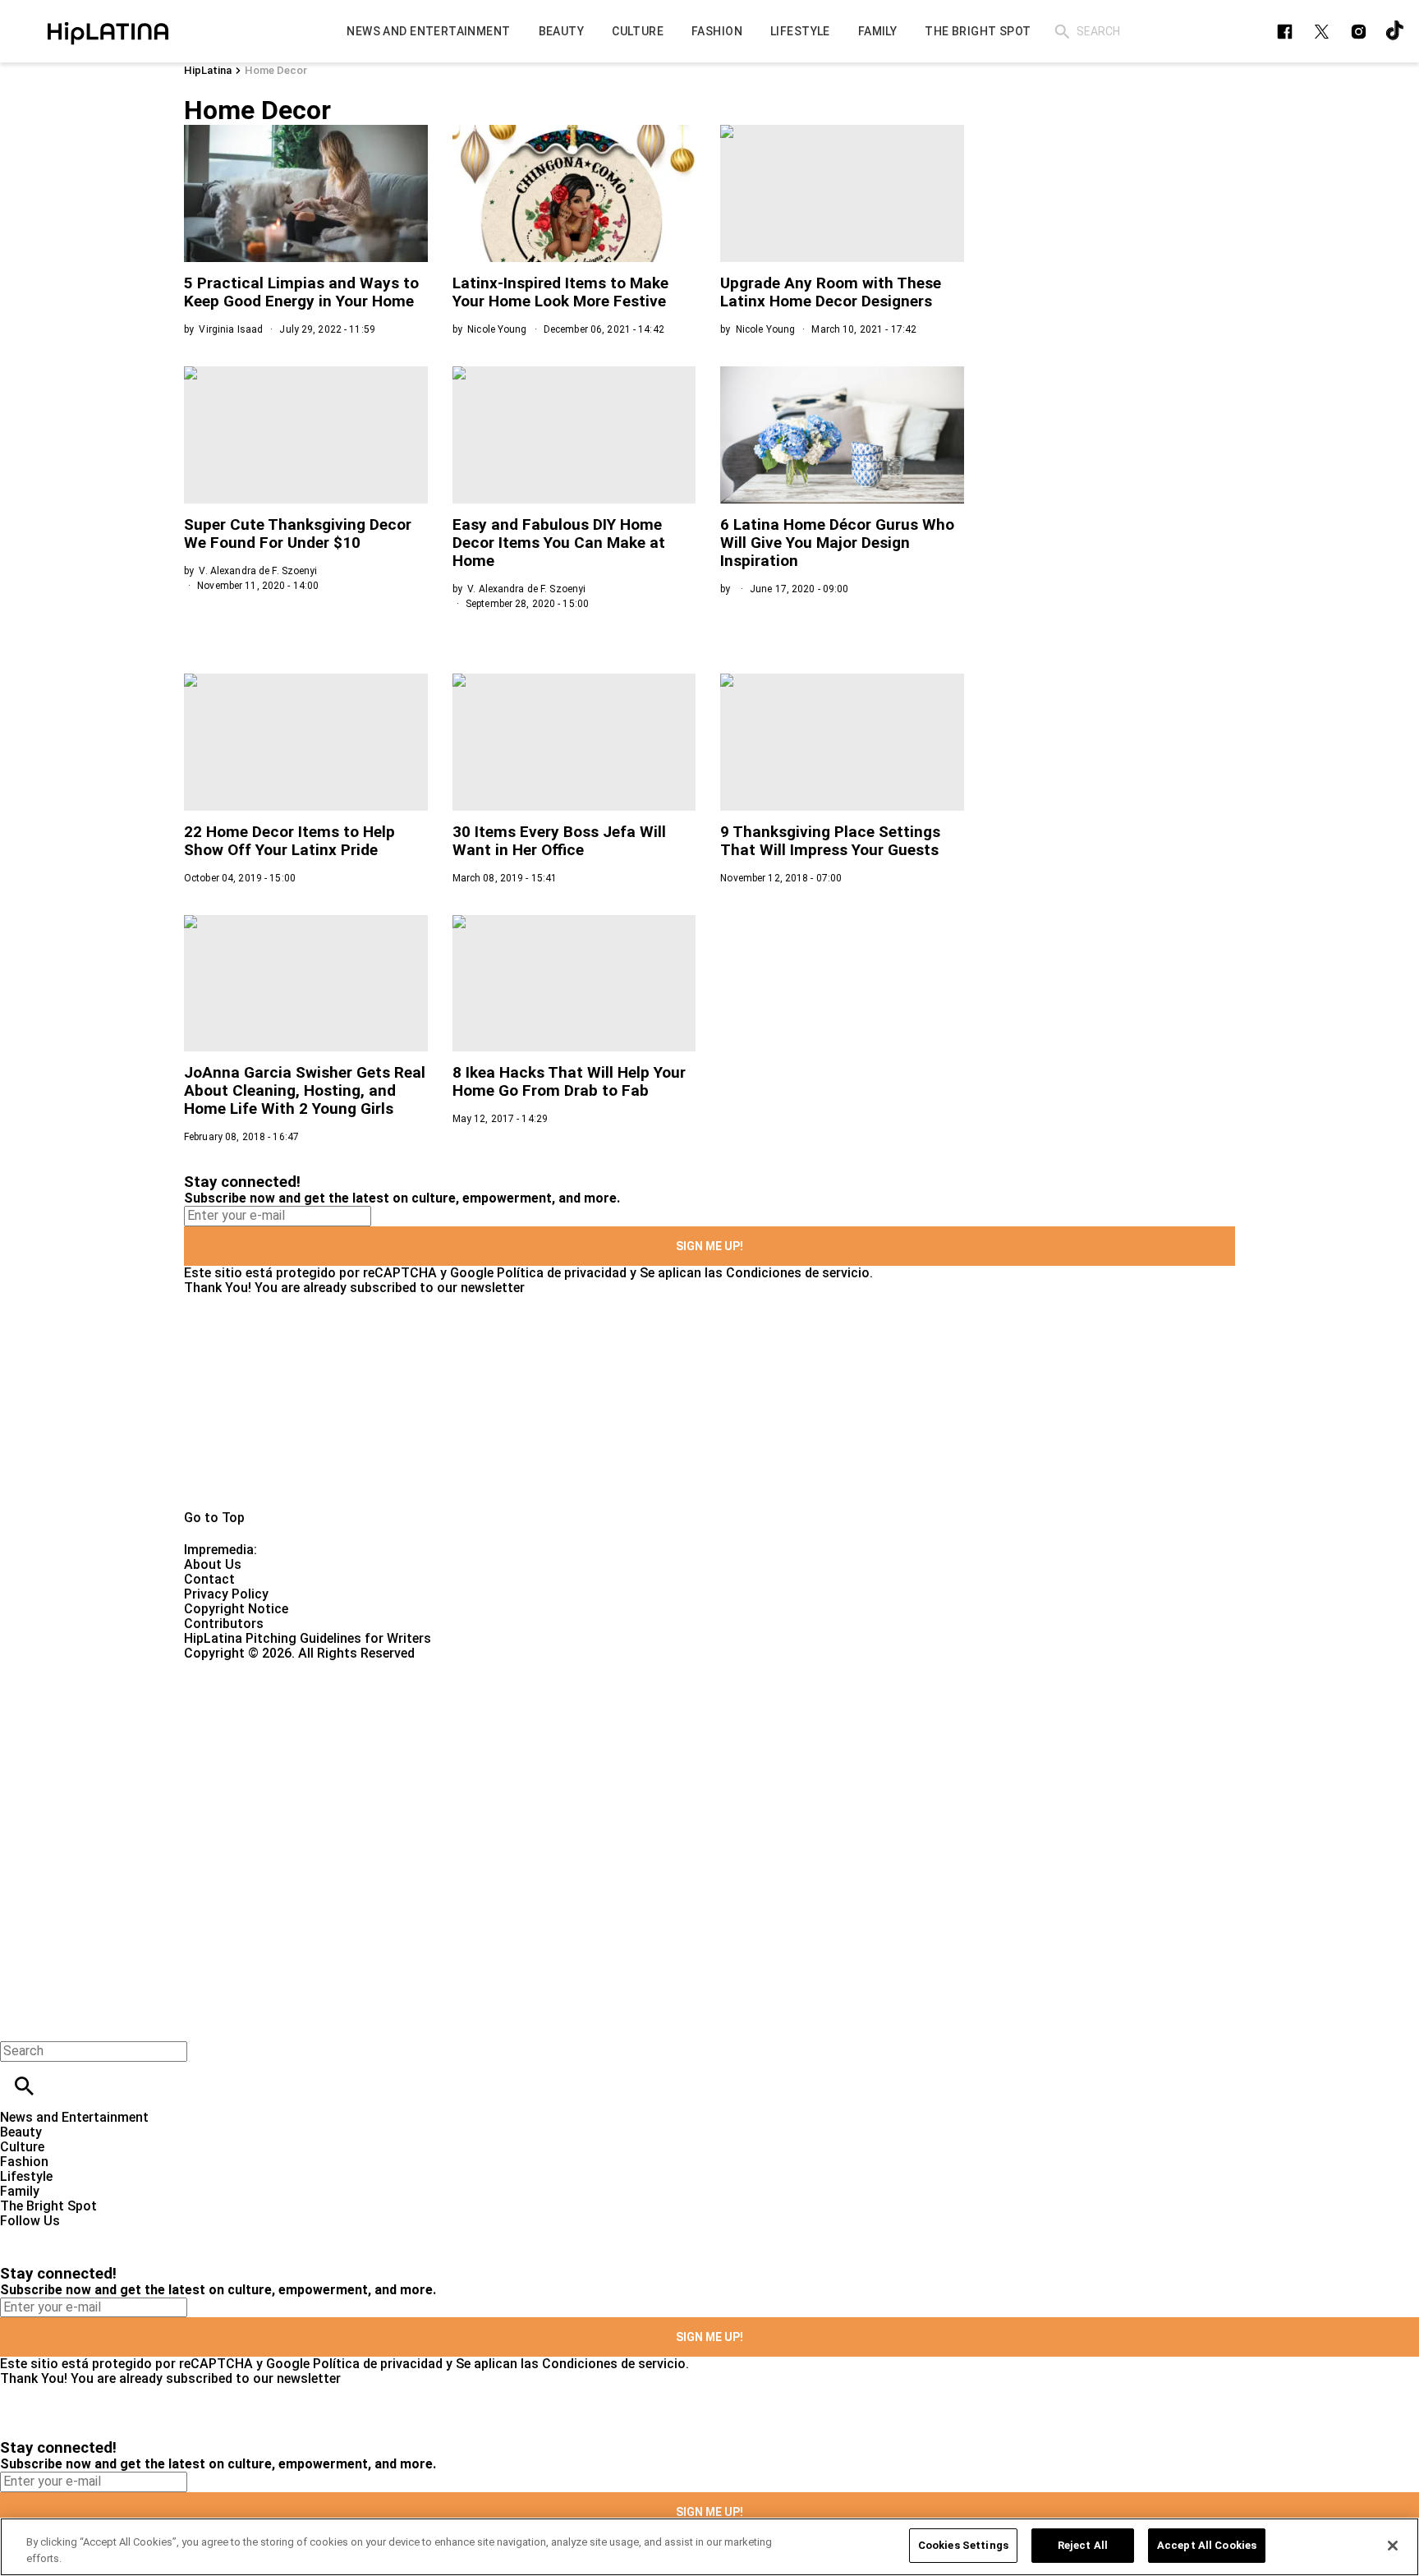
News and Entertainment (74, 2117)
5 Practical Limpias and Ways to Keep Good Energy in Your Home (301, 292)
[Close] (1393, 2546)
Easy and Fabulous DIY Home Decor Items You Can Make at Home (559, 543)
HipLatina (208, 70)
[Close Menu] (18, 2023)
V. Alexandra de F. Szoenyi (258, 571)
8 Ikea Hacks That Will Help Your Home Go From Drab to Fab (569, 1081)
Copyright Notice (236, 1609)
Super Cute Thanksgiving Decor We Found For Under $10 (298, 534)
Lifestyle (26, 2176)
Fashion (24, 2162)
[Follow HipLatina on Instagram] (1359, 32)
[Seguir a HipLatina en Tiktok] (1396, 32)
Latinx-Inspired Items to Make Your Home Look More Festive (560, 292)
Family (20, 2191)
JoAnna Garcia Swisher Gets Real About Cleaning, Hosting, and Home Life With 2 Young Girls (305, 1090)
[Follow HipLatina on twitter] (1322, 32)
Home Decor (276, 70)
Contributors (224, 1624)
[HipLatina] (108, 31)
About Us (213, 1564)
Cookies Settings (963, 2545)
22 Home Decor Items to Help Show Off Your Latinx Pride (289, 841)
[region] (709, 2547)
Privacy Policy (226, 1594)
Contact (209, 1579)
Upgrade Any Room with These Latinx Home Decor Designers (831, 292)
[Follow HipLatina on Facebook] (1285, 32)
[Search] (1062, 32)
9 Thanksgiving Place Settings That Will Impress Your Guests (830, 841)
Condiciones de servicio (798, 1273)
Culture (22, 2147)
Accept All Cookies (1207, 2545)
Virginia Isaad (231, 329)
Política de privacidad (562, 1273)
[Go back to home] (582, 1720)
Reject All (1083, 2545)
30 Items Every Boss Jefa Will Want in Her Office (559, 841)
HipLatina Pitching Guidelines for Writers (308, 1638)
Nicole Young (497, 329)
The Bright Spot (48, 2206)
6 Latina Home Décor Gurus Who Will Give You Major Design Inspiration (837, 543)
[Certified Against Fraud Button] (243, 1668)
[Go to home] (709, 1403)
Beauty (21, 2132)
